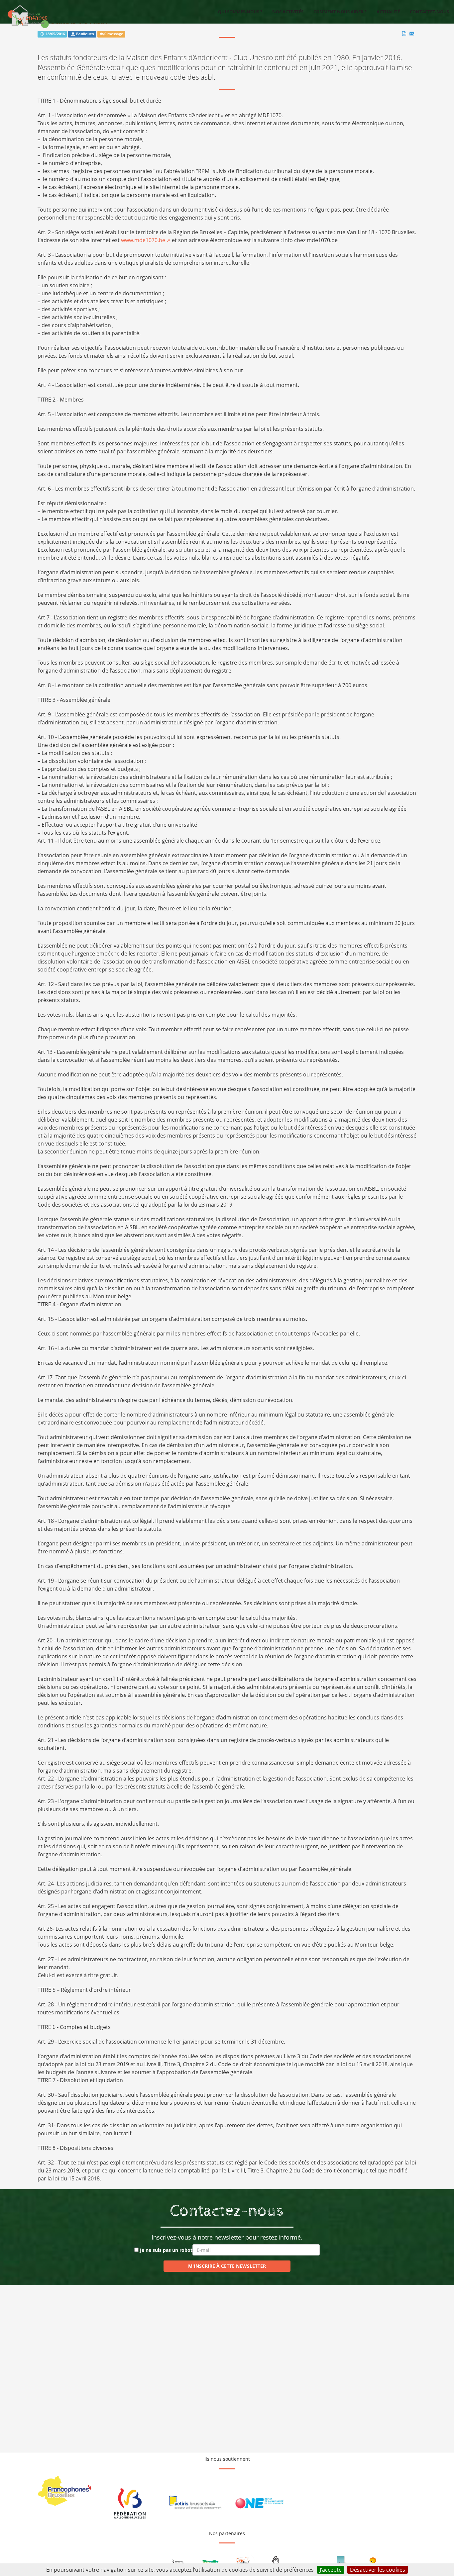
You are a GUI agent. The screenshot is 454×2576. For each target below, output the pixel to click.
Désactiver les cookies (378, 2570)
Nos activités (288, 12)
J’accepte (331, 2570)
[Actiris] (195, 2503)
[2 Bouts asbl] (178, 2561)
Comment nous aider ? (340, 12)
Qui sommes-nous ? (240, 12)
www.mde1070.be (143, 240)
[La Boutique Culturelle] (373, 2561)
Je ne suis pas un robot (166, 2250)
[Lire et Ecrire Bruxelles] (276, 2561)
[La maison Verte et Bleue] (211, 2561)
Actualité (388, 12)
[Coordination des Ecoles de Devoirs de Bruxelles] (341, 2561)
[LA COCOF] (65, 2491)
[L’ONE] (259, 2503)
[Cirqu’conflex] (243, 2561)
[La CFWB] (130, 2503)
